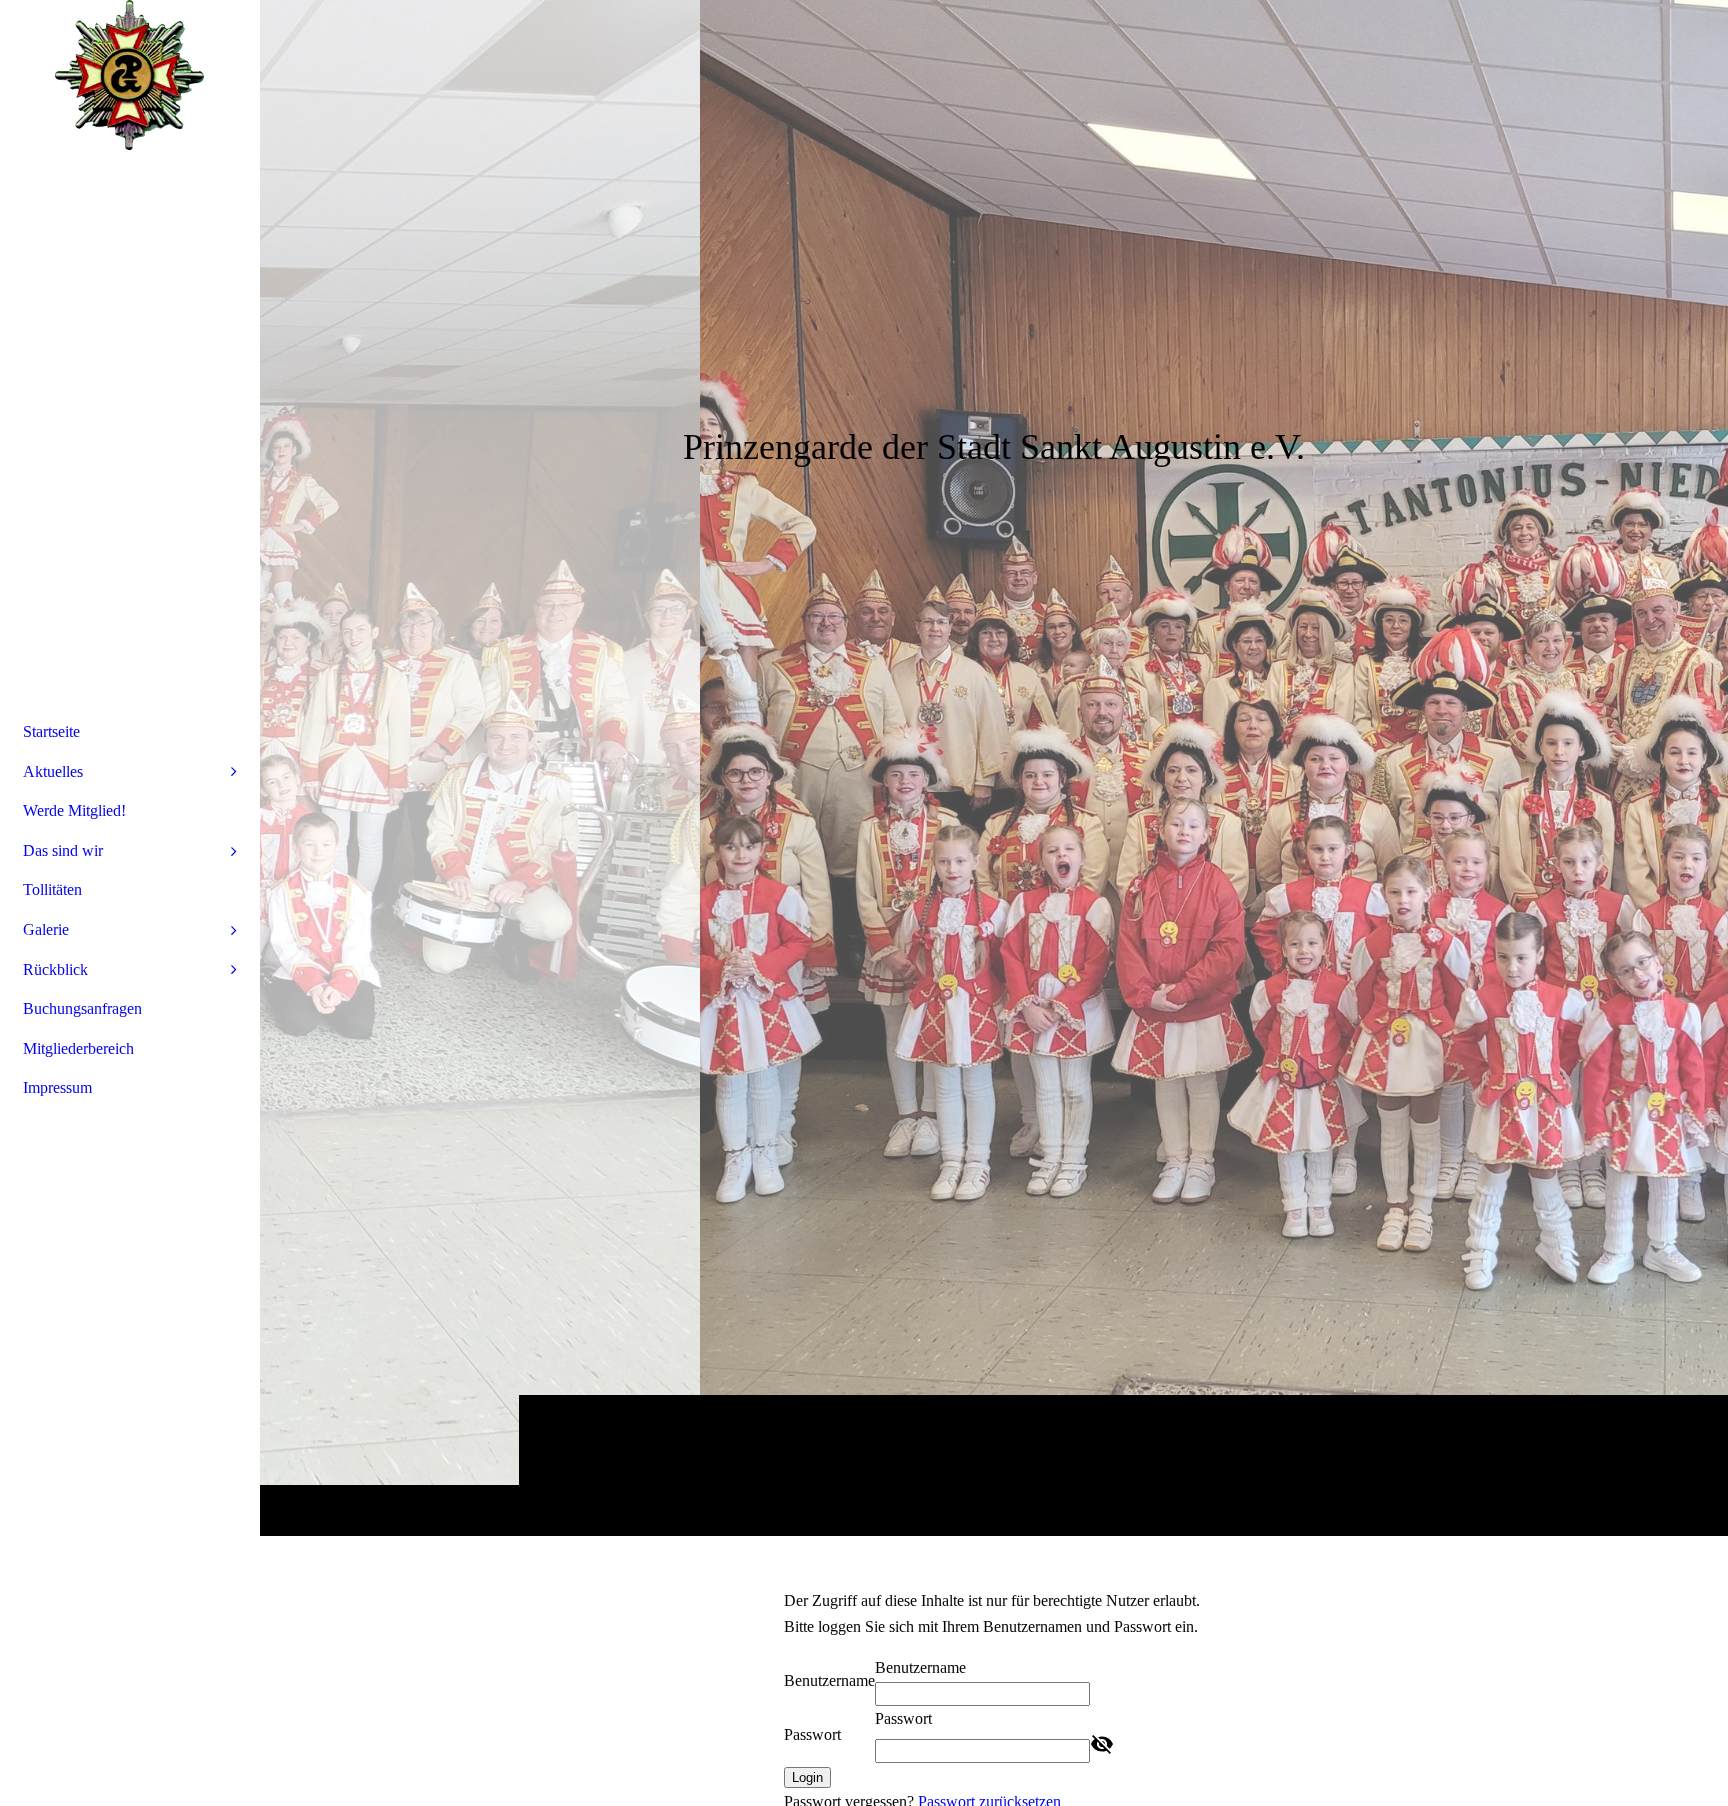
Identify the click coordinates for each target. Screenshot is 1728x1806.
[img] (994, 767)
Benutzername (829, 1680)
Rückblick (55, 969)
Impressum (57, 1087)
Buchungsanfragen (82, 1008)
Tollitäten (52, 889)
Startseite (51, 731)
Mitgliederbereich (78, 1048)
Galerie (46, 929)
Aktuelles (53, 771)
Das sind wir (63, 850)
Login (807, 1777)
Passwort (812, 1734)
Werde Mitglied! (74, 810)
